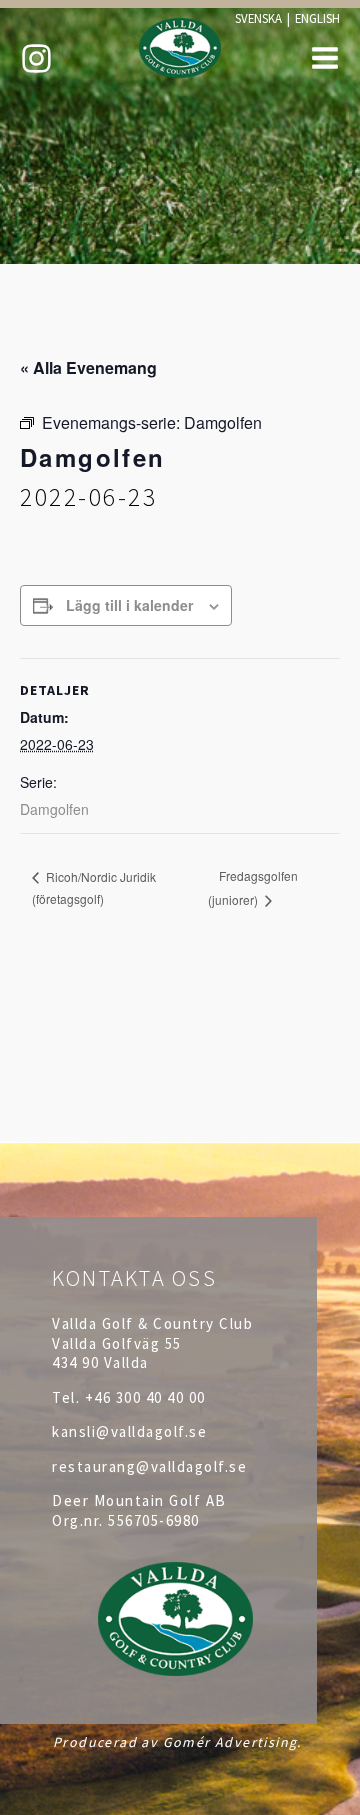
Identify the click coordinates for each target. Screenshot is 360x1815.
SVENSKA (258, 18)
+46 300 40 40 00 (145, 1397)
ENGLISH (317, 18)
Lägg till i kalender (129, 605)
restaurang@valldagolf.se (149, 1466)
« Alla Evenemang (88, 367)
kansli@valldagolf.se (129, 1431)
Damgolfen (54, 809)
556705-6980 (154, 1520)
